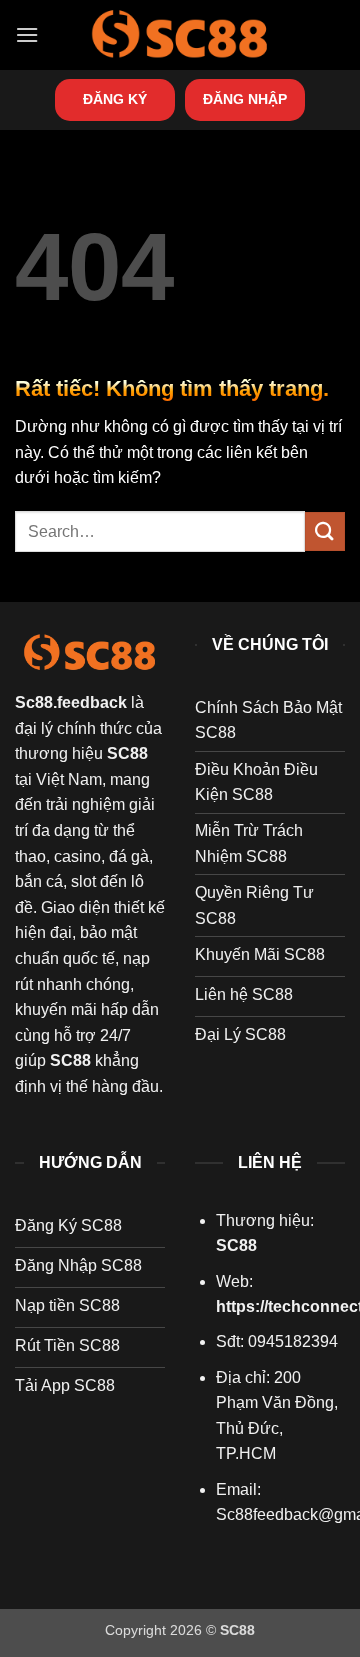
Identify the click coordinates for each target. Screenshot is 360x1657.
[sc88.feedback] (180, 34)
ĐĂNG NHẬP (245, 99)
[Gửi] (325, 531)
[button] (27, 34)
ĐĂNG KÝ (115, 99)
